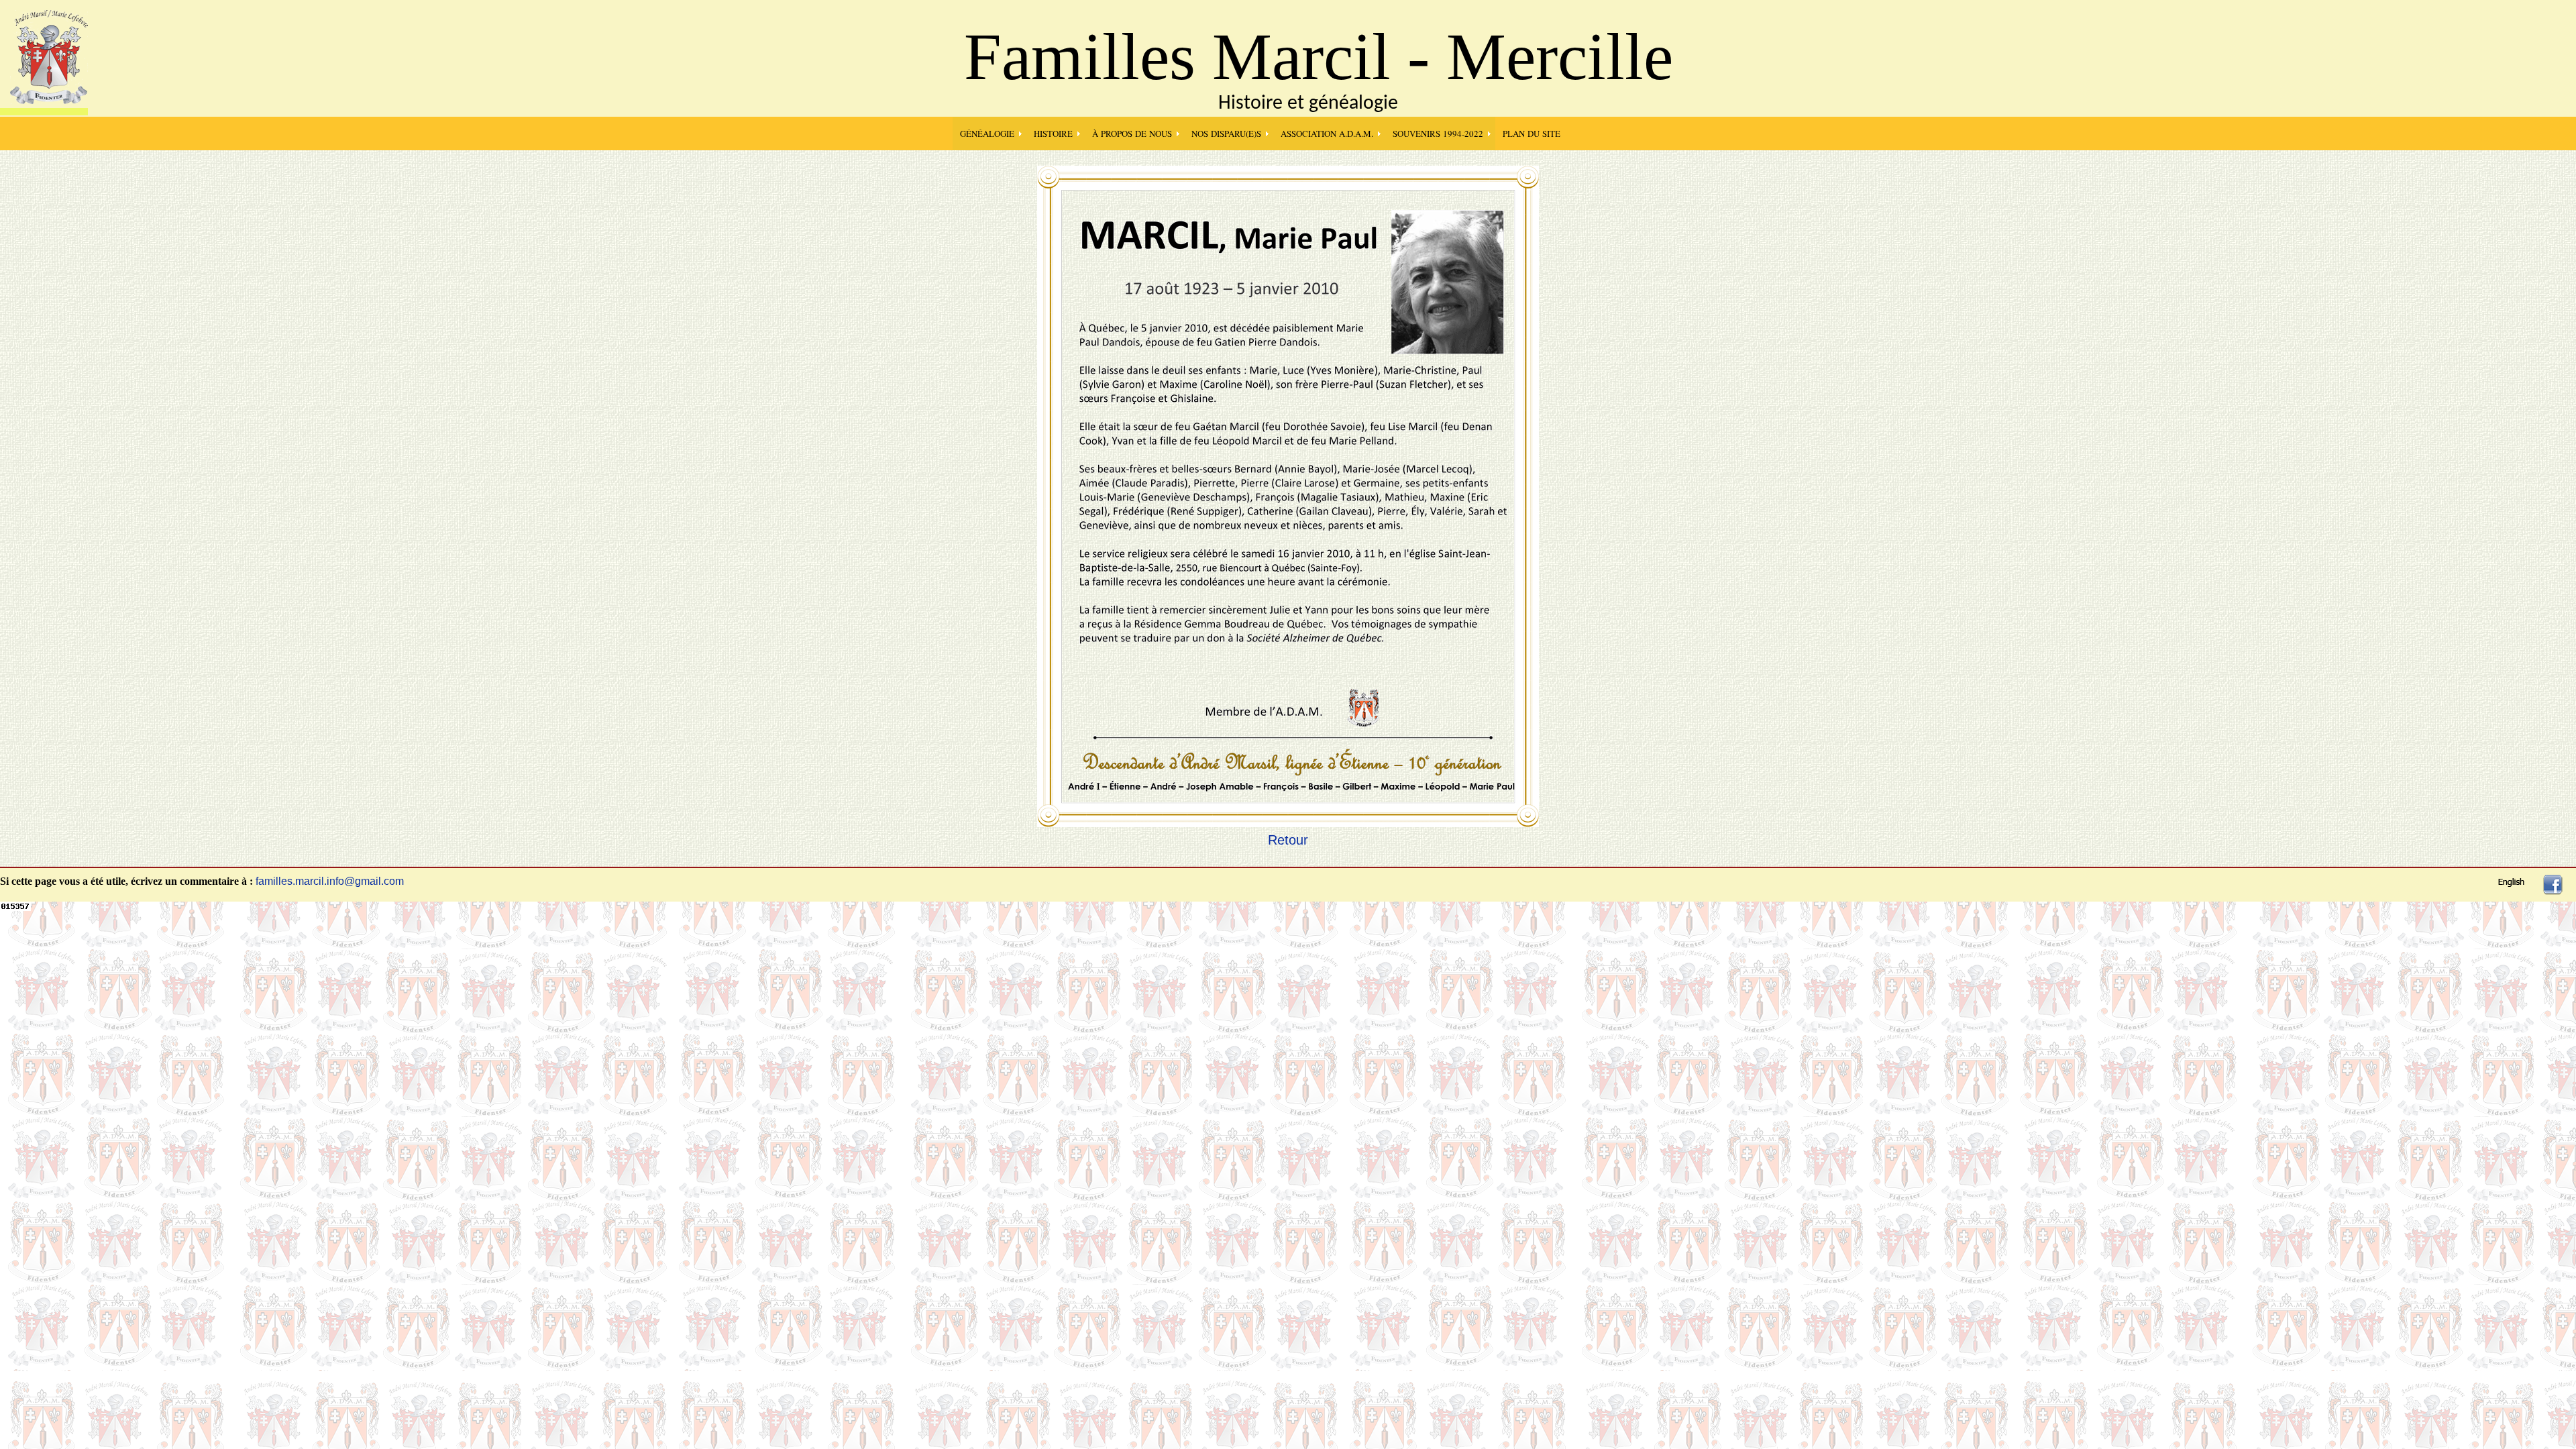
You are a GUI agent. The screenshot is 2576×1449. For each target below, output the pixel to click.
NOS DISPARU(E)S (1226, 133)
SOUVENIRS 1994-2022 (1438, 133)
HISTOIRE (1053, 133)
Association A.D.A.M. (1327, 133)
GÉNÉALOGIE (987, 133)
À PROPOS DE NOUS (1132, 133)
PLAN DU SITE (1532, 133)
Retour (1288, 840)
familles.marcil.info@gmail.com (330, 881)
